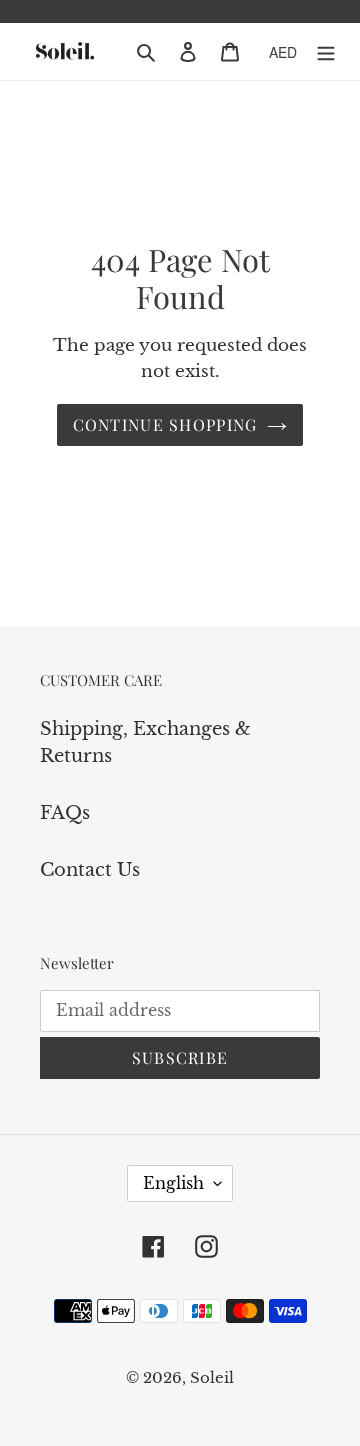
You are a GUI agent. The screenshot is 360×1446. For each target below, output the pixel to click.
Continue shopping (165, 424)
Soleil (212, 1377)
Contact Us (90, 870)
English (173, 1183)
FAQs (65, 813)
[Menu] (326, 51)
